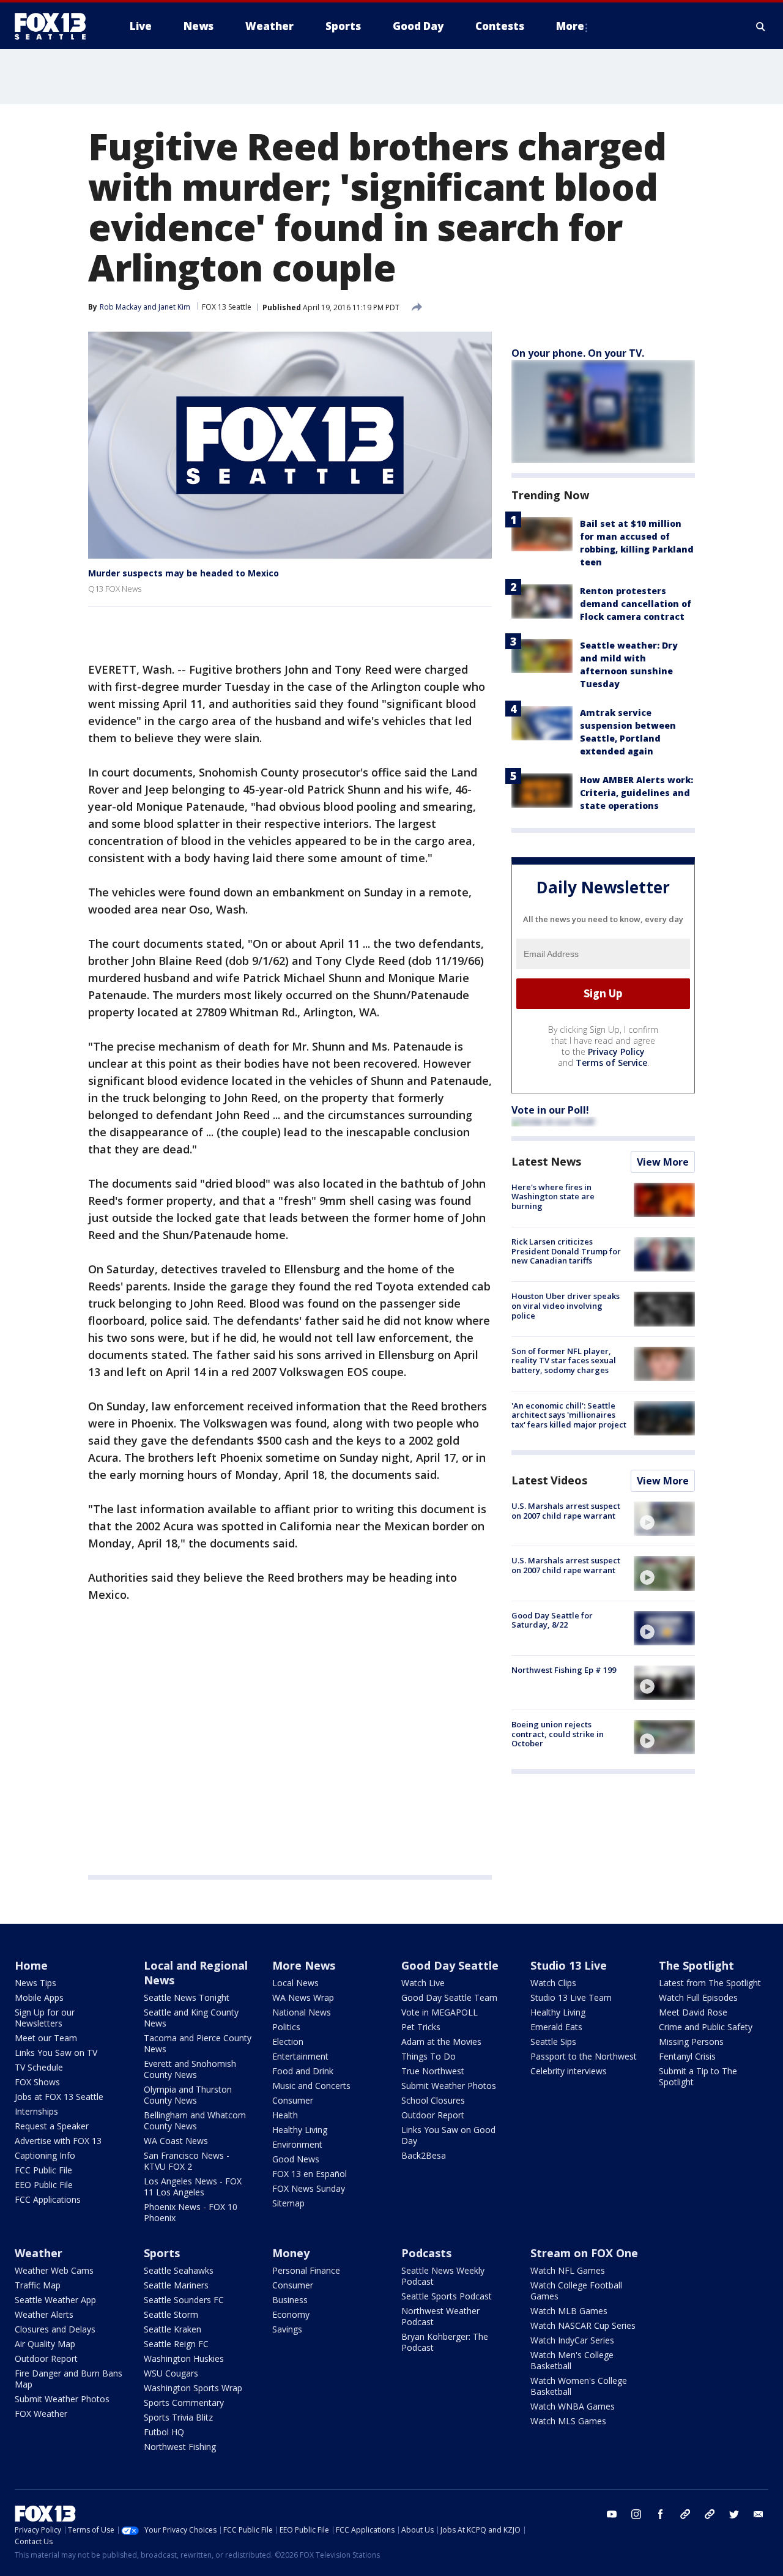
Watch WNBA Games (573, 2406)
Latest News (546, 1161)
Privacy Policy (616, 1052)
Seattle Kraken (173, 2329)
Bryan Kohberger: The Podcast (445, 2342)
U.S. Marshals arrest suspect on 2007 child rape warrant (566, 1511)
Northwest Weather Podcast (440, 2316)
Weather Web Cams (54, 2270)
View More (663, 1162)
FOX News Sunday (309, 2188)
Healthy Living (300, 2130)
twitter (734, 2514)
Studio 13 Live (569, 1965)
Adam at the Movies (441, 2042)
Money (291, 2253)
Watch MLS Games (568, 2421)
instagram (636, 2514)
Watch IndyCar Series (572, 2340)
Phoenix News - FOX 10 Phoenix (191, 2212)
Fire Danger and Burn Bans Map (69, 2379)
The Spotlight (696, 1965)
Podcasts (426, 2253)
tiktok (685, 2514)
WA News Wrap (303, 1997)
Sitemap (288, 2203)
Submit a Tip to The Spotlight (698, 2076)
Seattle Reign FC (176, 2344)
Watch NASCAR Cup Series (583, 2325)
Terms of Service (611, 1063)
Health (285, 2115)
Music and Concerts (311, 2086)
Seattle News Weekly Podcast (443, 2276)
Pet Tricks (421, 2027)
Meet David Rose (693, 2012)
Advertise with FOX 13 (58, 2141)
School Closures (433, 2100)
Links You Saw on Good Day (448, 2135)
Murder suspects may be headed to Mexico (184, 573)
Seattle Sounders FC (184, 2300)
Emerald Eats (556, 2027)
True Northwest (433, 2071)
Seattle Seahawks (179, 2270)
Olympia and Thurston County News (188, 2095)
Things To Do (429, 2056)
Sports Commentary (184, 2403)
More (570, 26)
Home (31, 1965)
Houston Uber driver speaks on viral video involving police (566, 1305)
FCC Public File (43, 2170)
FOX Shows (37, 2082)
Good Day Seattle (450, 1965)
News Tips (35, 1983)
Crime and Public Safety (706, 2027)
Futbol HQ (164, 2432)
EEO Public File (44, 2185)
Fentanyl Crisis (687, 2056)
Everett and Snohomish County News (190, 2069)
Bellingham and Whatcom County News (195, 2120)
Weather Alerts (44, 2314)
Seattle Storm (171, 2314)
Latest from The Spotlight (710, 1983)
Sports (162, 2253)
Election (288, 2042)
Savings (287, 2329)
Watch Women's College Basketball (579, 2386)
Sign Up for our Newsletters (45, 2018)
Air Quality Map (45, 2344)
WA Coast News (176, 2141)
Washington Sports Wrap (193, 2388)
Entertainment (300, 2056)
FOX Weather (41, 2414)
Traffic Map (38, 2285)
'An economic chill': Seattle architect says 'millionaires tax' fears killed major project (569, 1415)
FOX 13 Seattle (227, 307)
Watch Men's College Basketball (572, 2360)
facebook (661, 2514)
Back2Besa (424, 2155)
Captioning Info (45, 2155)
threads (710, 2514)
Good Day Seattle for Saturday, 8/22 (552, 1620)
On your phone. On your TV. (578, 353)
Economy (291, 2314)
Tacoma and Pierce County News (198, 2043)
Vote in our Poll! (550, 1110)
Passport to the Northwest (584, 2056)
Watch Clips (553, 1983)
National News (302, 2012)
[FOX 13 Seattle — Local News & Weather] (55, 26)
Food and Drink (303, 2071)
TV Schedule (39, 2067)
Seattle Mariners (176, 2285)
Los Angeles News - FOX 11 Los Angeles (193, 2187)
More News (304, 1965)
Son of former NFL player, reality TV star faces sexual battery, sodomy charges (564, 1361)
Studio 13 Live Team (571, 1997)
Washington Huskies (184, 2358)
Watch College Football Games (576, 2291)
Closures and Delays (55, 2329)
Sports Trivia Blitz (178, 2417)
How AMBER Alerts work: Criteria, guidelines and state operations (636, 793)
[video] (664, 1519)
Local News (295, 1983)
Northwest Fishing (180, 2447)
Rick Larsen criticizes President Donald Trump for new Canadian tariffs (566, 1251)
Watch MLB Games (569, 2311)
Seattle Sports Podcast (447, 2296)
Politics (286, 2027)
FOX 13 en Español (310, 2174)
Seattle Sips (553, 2042)
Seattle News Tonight (187, 1997)
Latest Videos (549, 1480)
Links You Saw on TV (56, 2053)
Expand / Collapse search (761, 26)
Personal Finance (306, 2270)
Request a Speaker (52, 2126)
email (759, 2514)
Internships (36, 2111)
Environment (297, 2144)
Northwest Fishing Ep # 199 (564, 1670)
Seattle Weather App (55, 2300)
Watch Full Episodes (698, 1997)
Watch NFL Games (568, 2270)
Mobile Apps (39, 1997)
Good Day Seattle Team (449, 1997)
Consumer (293, 2100)
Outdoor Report (433, 2115)
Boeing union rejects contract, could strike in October (558, 1734)
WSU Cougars (171, 2373)
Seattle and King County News (191, 2018)
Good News (296, 2159)
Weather (39, 2253)
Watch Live (423, 1983)
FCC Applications (48, 2199)
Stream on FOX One (584, 2253)
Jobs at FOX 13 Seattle (59, 2097)
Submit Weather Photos (449, 2086)
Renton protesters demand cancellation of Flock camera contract (636, 604)
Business (290, 2300)
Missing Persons (691, 2042)
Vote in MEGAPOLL (440, 2012)
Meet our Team (46, 2038)
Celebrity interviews (569, 2071)
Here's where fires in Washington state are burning (553, 1197)
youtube (612, 2514)
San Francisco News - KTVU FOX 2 (187, 2161)
